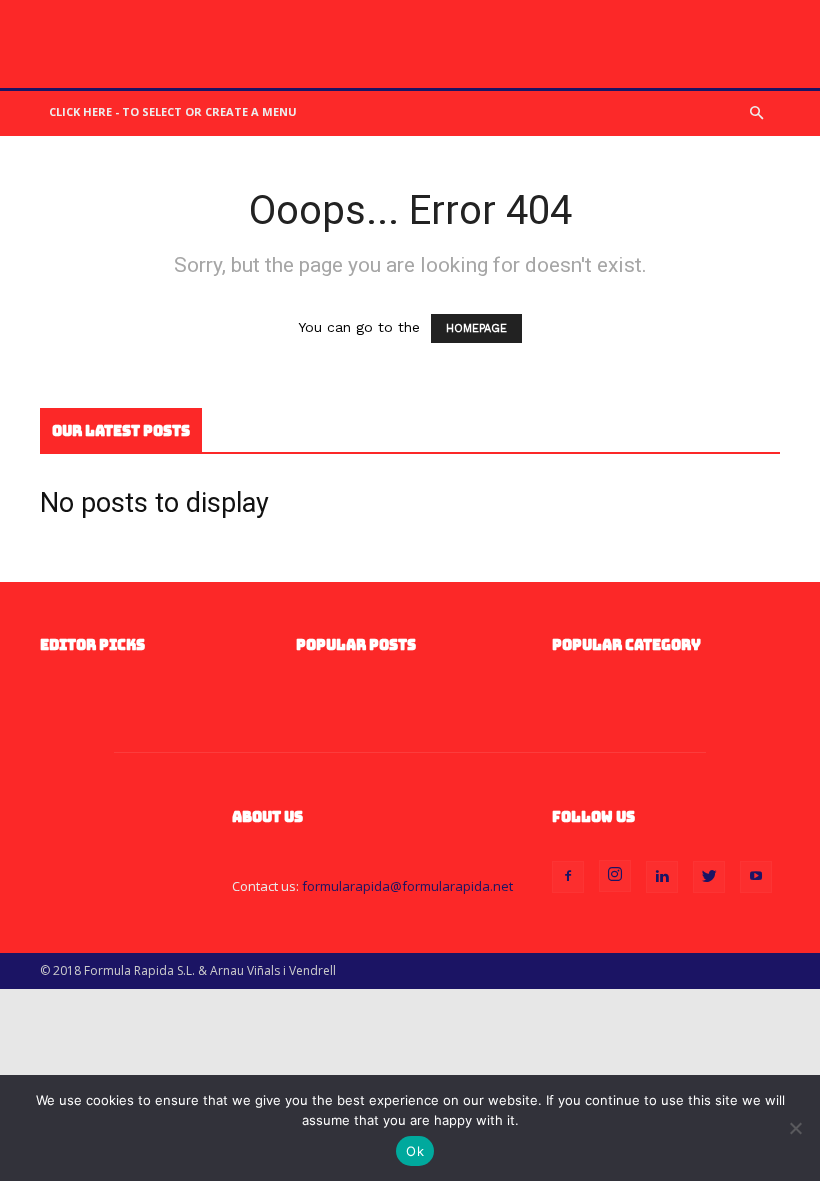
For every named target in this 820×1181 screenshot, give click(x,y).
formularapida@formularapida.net (407, 886)
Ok (415, 1151)
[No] (795, 1128)
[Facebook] (568, 877)
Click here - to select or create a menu (173, 111)
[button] (756, 113)
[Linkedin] (662, 877)
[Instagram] (615, 876)
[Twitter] (709, 877)
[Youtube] (756, 877)
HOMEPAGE (476, 328)
